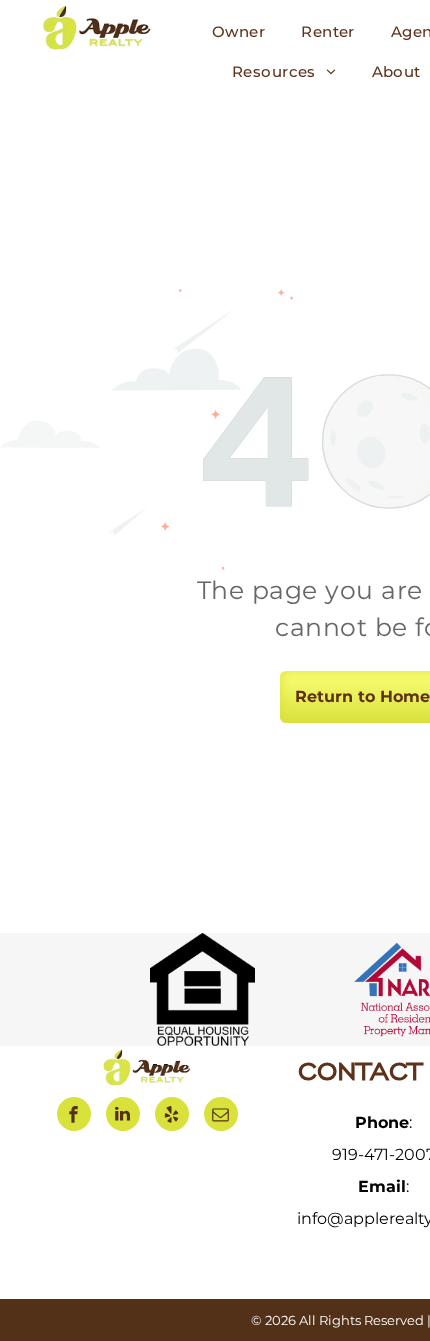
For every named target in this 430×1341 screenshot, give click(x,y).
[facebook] (74, 1116)
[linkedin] (123, 1116)
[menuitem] (238, 32)
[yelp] (172, 1116)
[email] (221, 1116)
